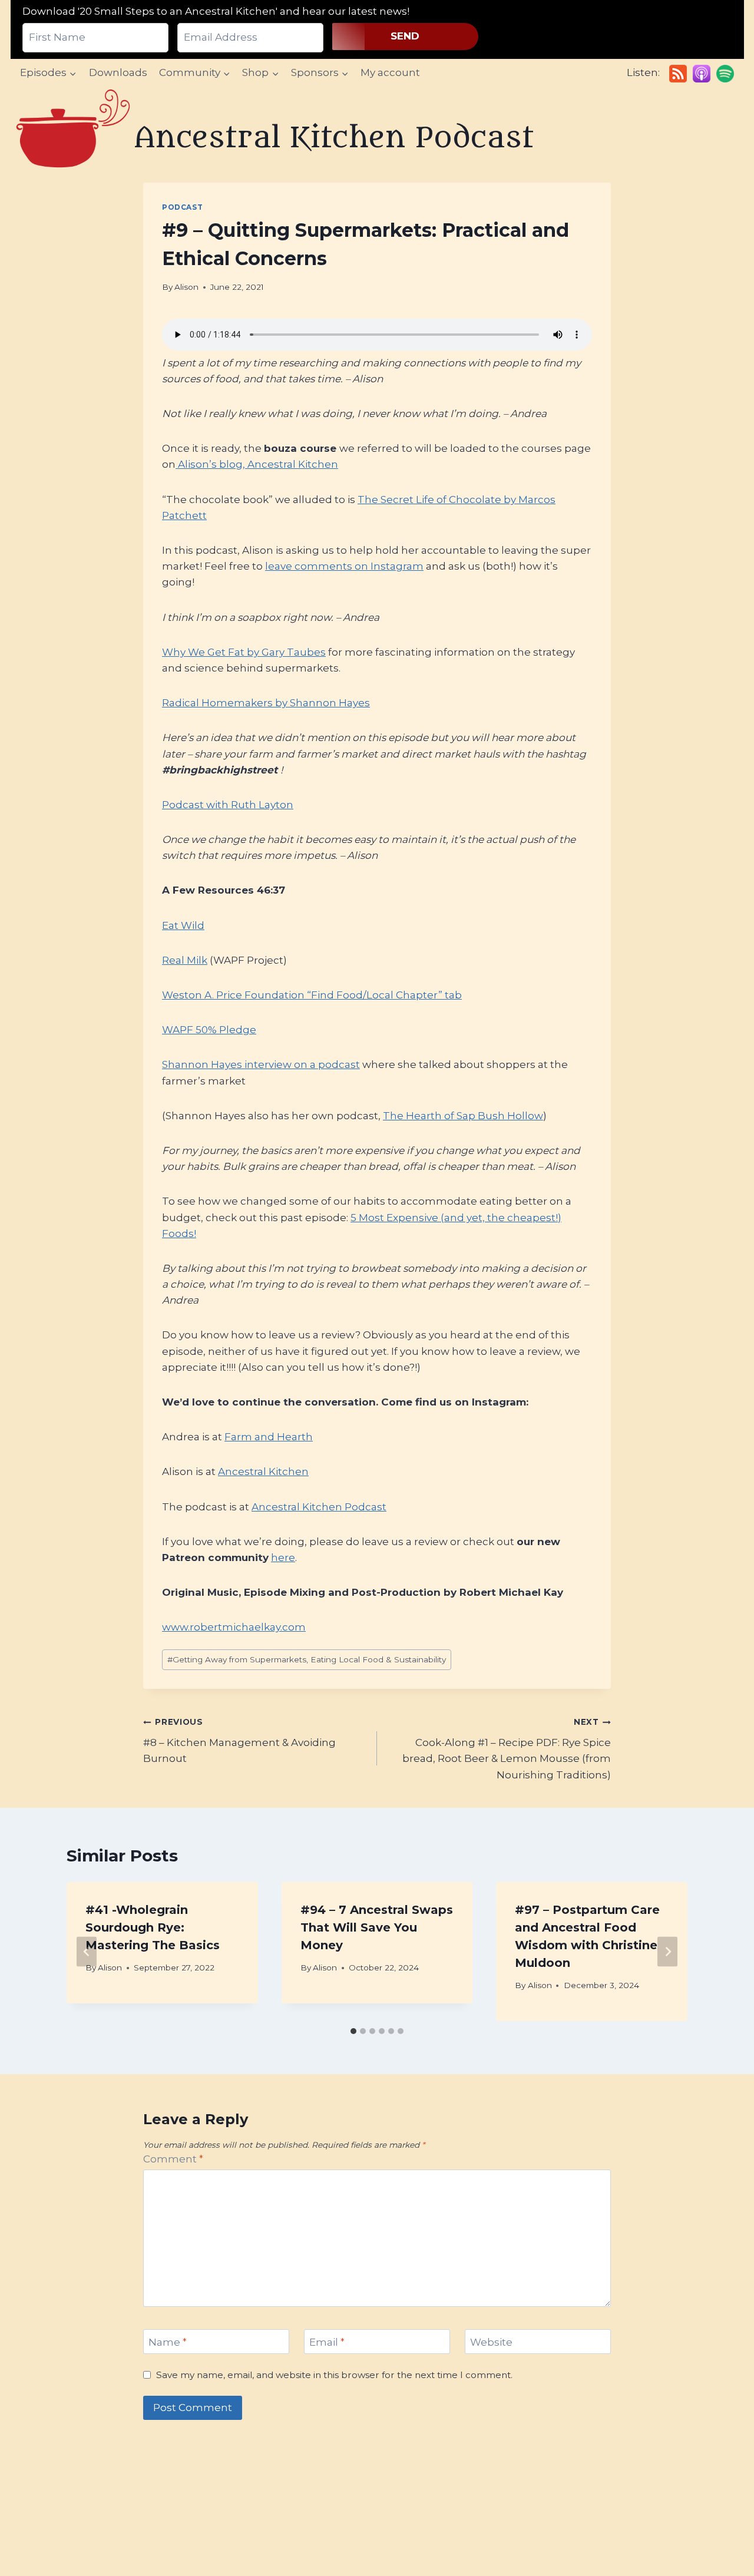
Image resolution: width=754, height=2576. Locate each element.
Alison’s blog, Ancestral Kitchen (257, 464)
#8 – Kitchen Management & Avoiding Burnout (239, 1741)
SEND (405, 36)
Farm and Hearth (269, 1437)
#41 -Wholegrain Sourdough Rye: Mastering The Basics (153, 1927)
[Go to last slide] (87, 1951)
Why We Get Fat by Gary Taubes (244, 652)
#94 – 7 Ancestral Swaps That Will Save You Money (377, 1927)
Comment (173, 2159)
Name (168, 2342)
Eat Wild (183, 925)
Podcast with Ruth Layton (228, 805)
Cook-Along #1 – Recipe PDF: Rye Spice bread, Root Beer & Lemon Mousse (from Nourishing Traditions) (507, 1749)
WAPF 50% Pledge (209, 1030)
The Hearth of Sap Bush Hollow (463, 1116)
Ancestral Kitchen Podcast (319, 1507)
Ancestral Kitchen (263, 1471)
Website (491, 2342)
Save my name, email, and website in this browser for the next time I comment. (334, 2375)
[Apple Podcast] (702, 74)
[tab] (353, 2031)
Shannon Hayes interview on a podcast (261, 1064)
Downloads (118, 72)
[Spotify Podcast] (725, 74)
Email (327, 2342)
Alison (186, 287)
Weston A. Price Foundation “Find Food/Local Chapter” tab (312, 995)
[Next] (667, 1951)
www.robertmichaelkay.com (234, 1627)
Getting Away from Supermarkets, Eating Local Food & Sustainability (307, 1659)
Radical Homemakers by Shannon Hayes (266, 703)
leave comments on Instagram (344, 566)
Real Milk (185, 960)
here (283, 1557)
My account (390, 72)
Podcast (182, 207)
